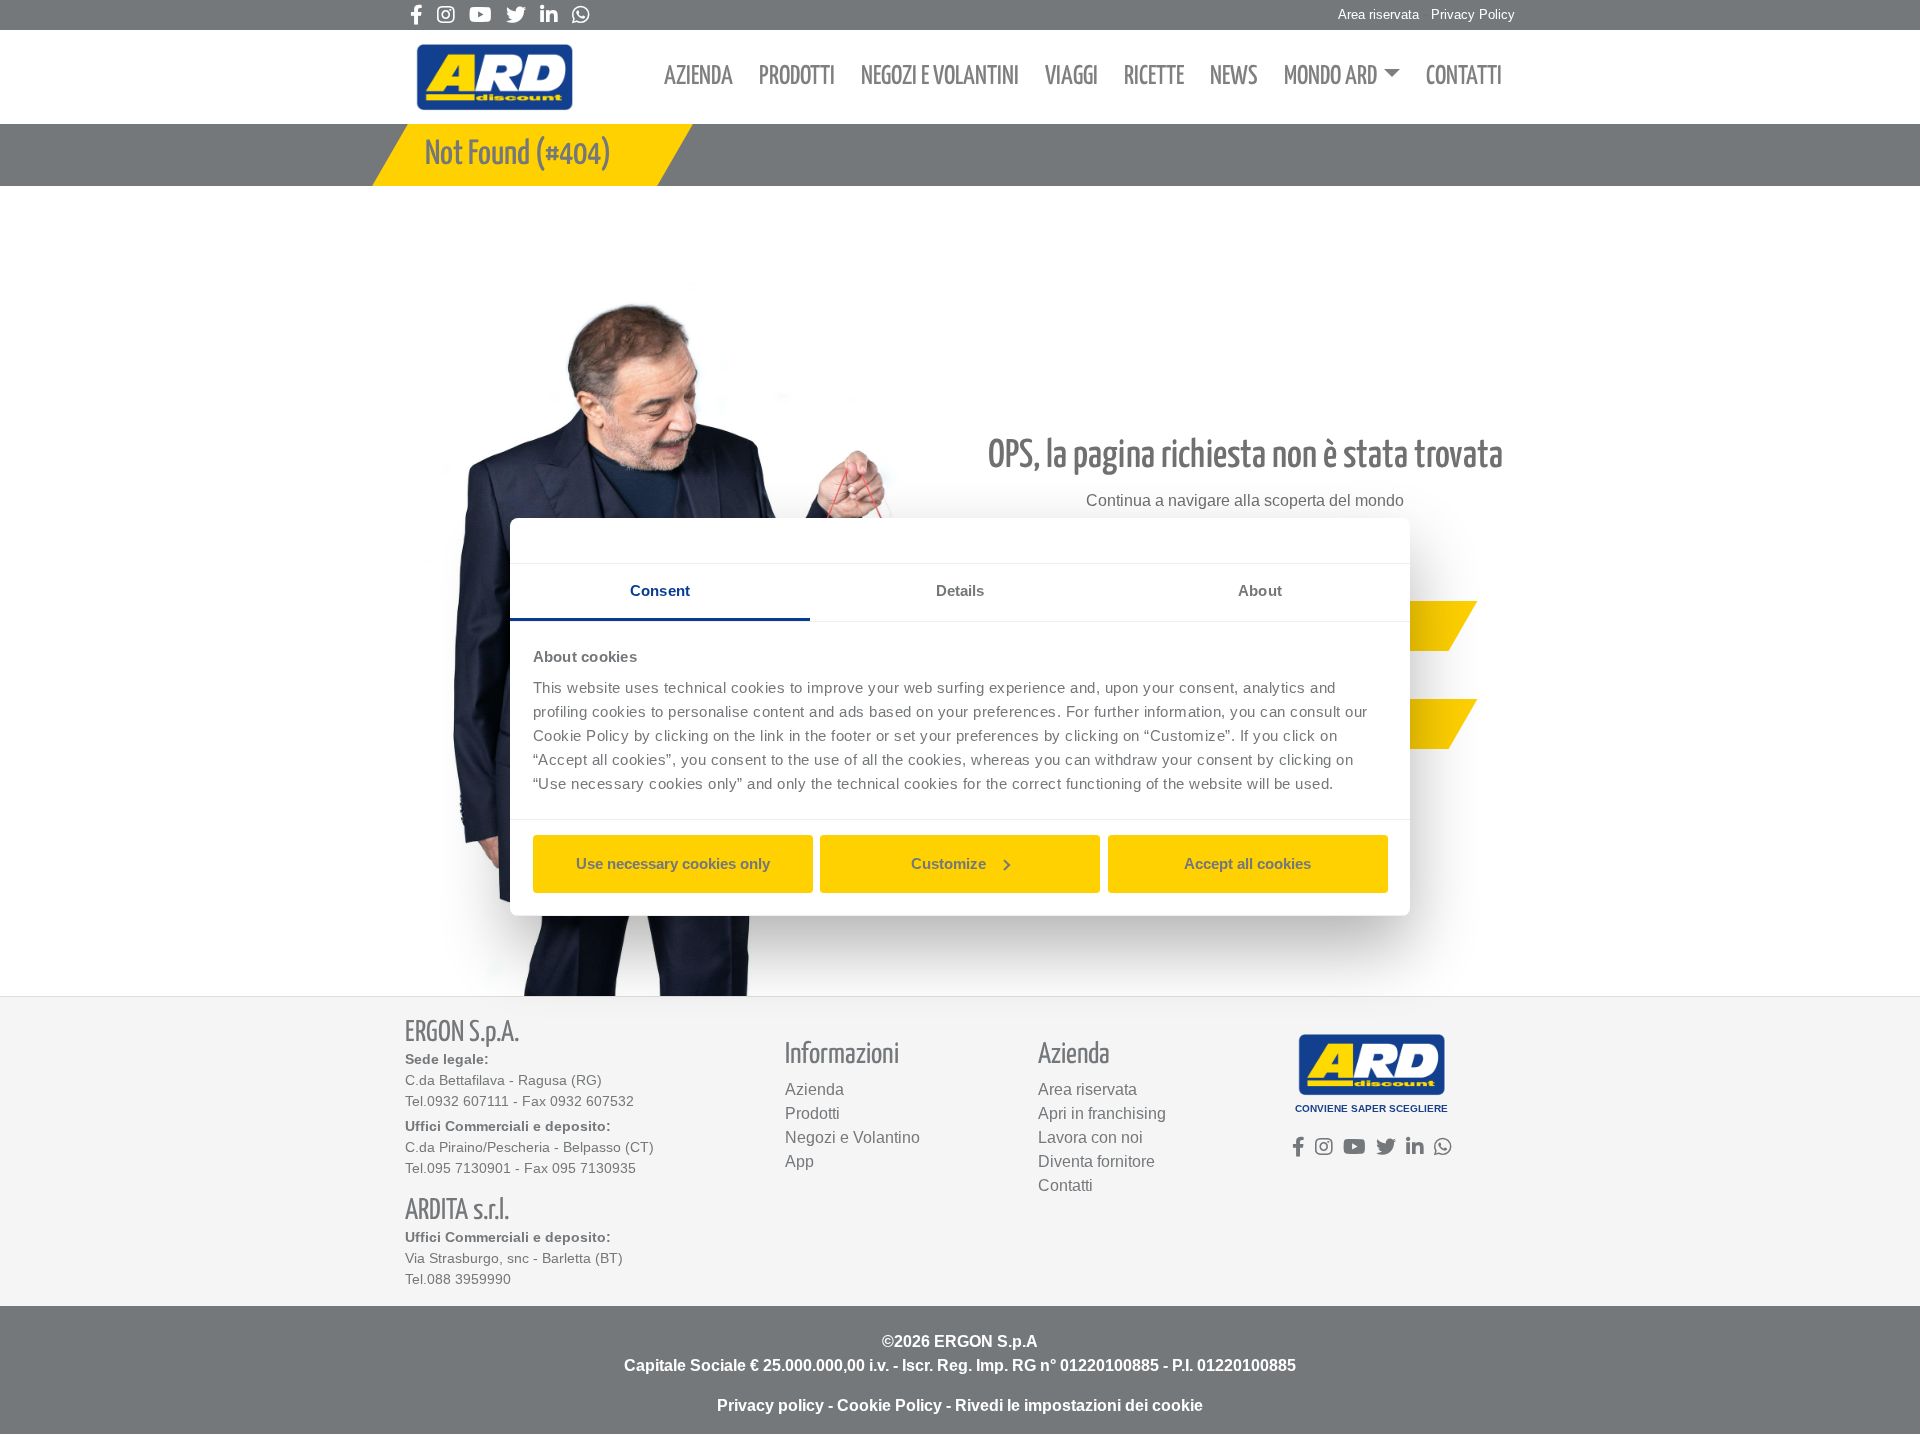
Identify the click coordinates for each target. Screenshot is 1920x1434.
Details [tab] (960, 590)
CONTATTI (1464, 76)
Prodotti (812, 1113)
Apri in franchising (1102, 1113)
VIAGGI (1071, 76)
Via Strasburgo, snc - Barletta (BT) (514, 1258)
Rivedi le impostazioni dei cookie (1079, 1405)
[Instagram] (446, 16)
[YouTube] (480, 16)
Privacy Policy (1473, 14)
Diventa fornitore (1096, 1161)
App (799, 1161)
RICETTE (1154, 76)
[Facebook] (416, 16)
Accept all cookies (1247, 863)
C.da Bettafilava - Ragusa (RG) (503, 1080)
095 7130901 (469, 1168)
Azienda (814, 1089)
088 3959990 (469, 1279)
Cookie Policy (889, 1405)
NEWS (1234, 76)
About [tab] (1260, 590)
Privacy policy (770, 1405)
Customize (948, 863)
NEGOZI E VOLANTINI (940, 76)
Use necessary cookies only (673, 863)
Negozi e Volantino (852, 1137)
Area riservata (1378, 14)
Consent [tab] (660, 590)
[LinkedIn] (549, 16)
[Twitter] (516, 16)
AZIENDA (698, 76)
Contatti (1065, 1185)
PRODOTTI (797, 76)
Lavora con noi (1090, 1137)
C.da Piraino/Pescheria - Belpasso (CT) (529, 1147)
